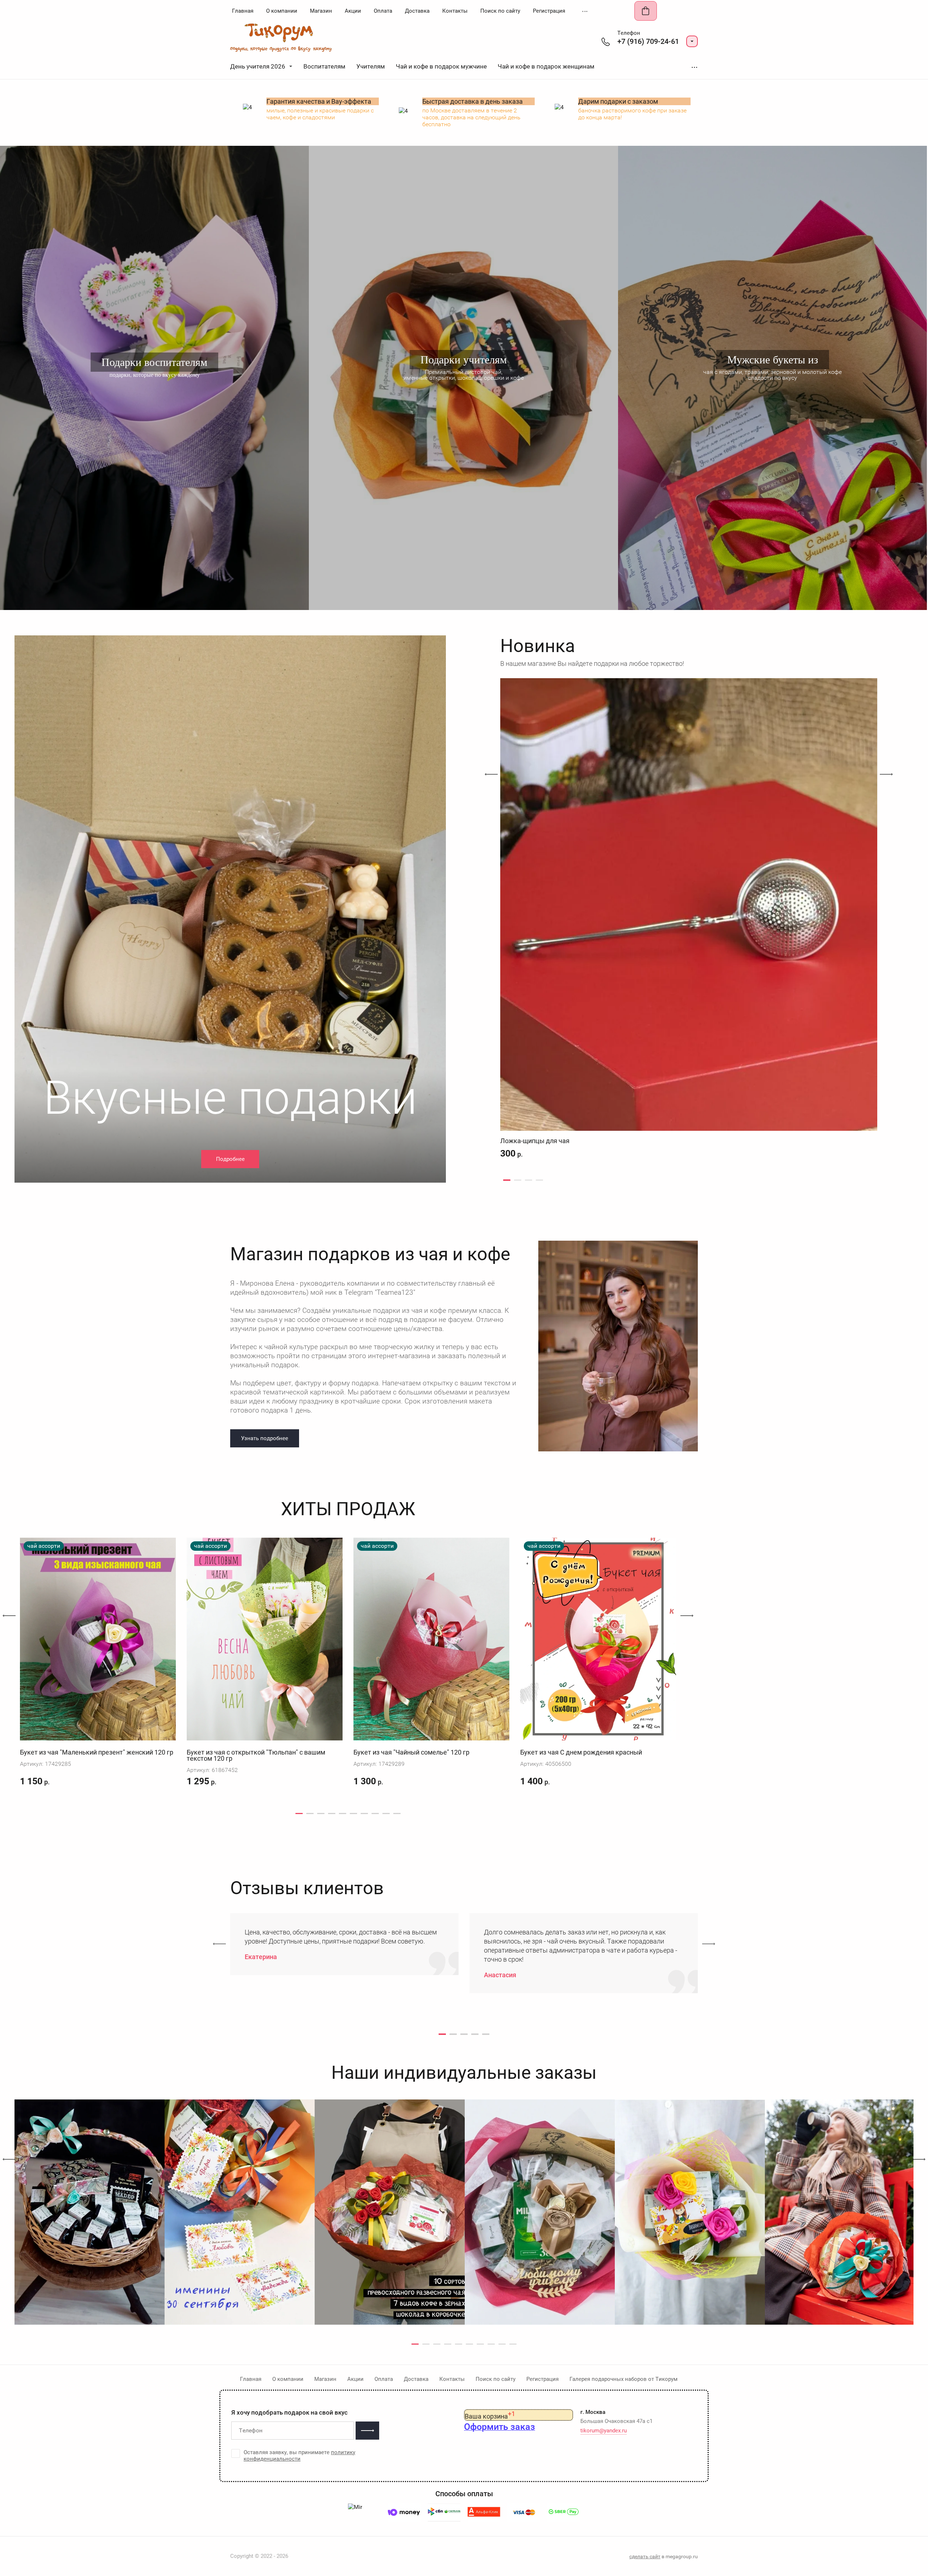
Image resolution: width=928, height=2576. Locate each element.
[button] (692, 41)
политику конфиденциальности (299, 2456)
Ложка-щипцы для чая (535, 1141)
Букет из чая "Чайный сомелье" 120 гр (411, 1752)
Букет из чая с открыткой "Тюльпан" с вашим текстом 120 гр (256, 1755)
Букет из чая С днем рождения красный (581, 1752)
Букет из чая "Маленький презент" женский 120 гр (97, 1752)
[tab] (507, 1180)
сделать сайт (645, 2556)
